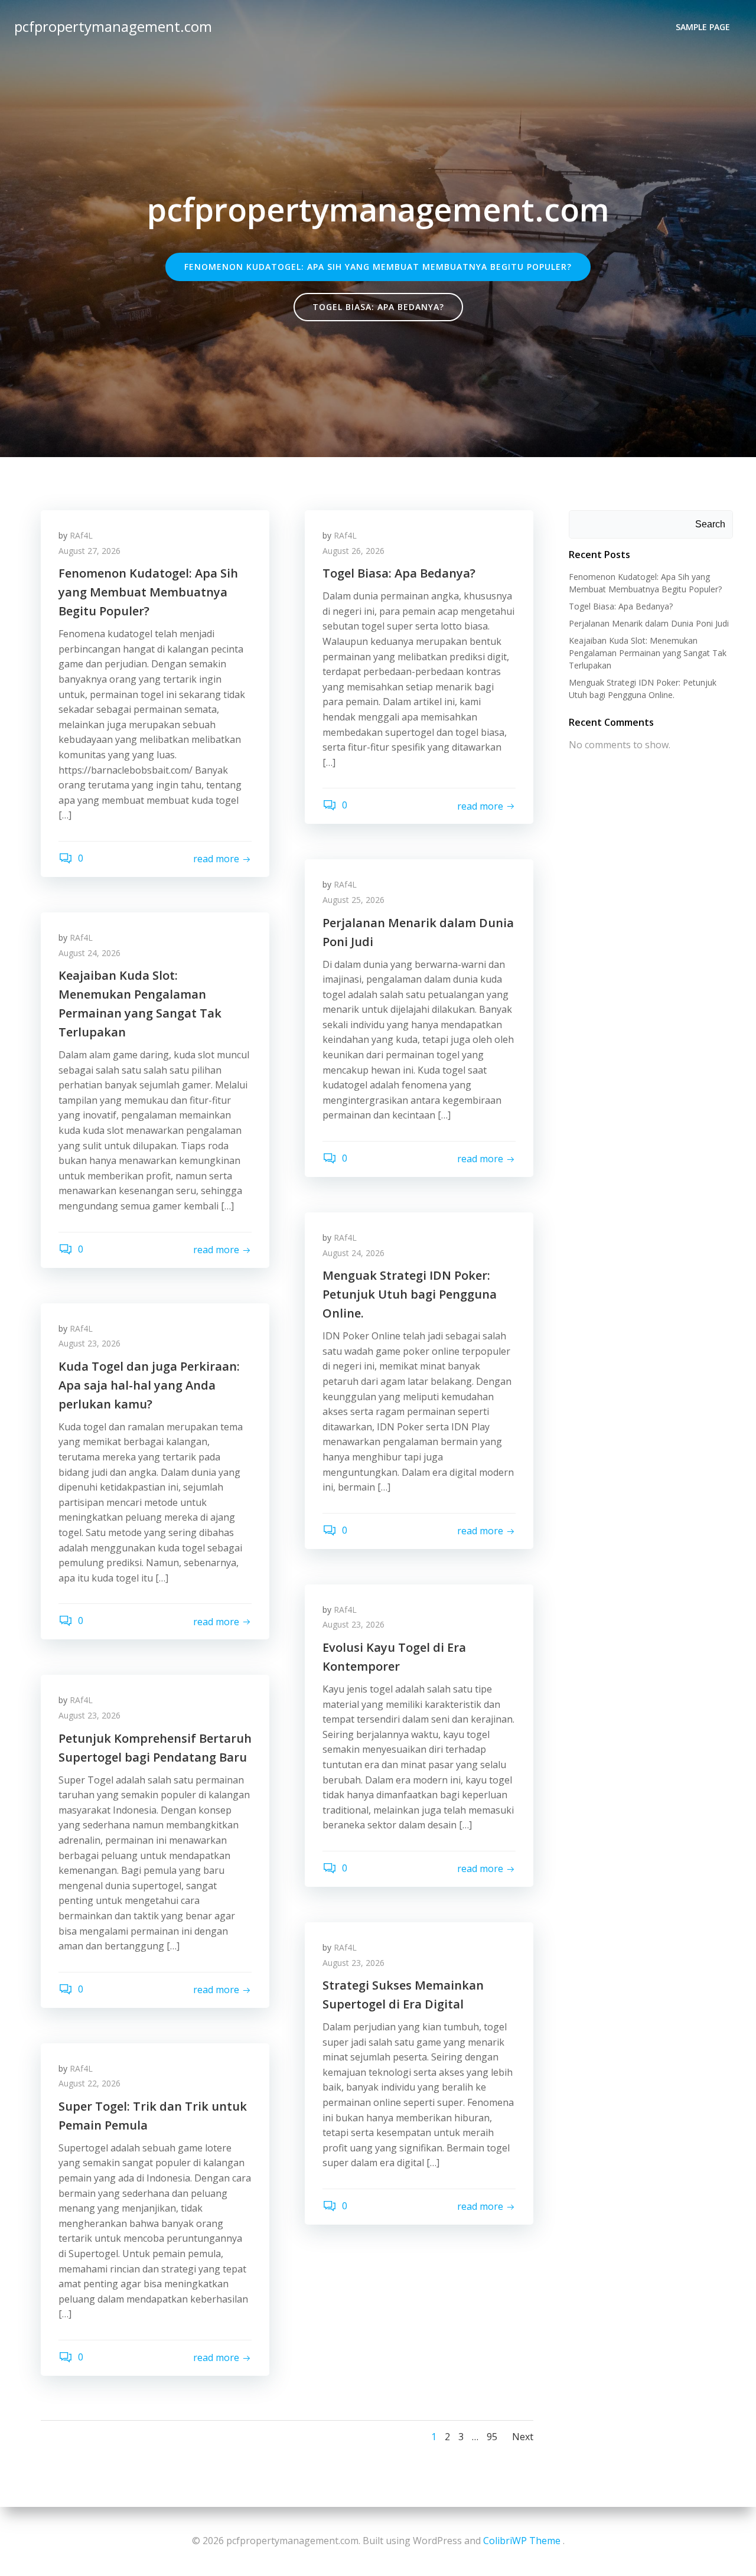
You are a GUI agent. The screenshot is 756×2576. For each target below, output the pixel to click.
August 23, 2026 (89, 1343)
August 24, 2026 (89, 953)
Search (710, 524)
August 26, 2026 (353, 551)
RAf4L (81, 535)
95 (492, 2437)
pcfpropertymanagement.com (113, 26)
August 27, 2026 (89, 551)
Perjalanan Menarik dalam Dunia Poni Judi (649, 623)
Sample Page (703, 27)
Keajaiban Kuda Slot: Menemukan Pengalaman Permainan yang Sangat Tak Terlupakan (648, 653)
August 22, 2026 (89, 2083)
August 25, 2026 (353, 900)
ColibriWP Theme (522, 2541)
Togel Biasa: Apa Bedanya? (621, 606)
